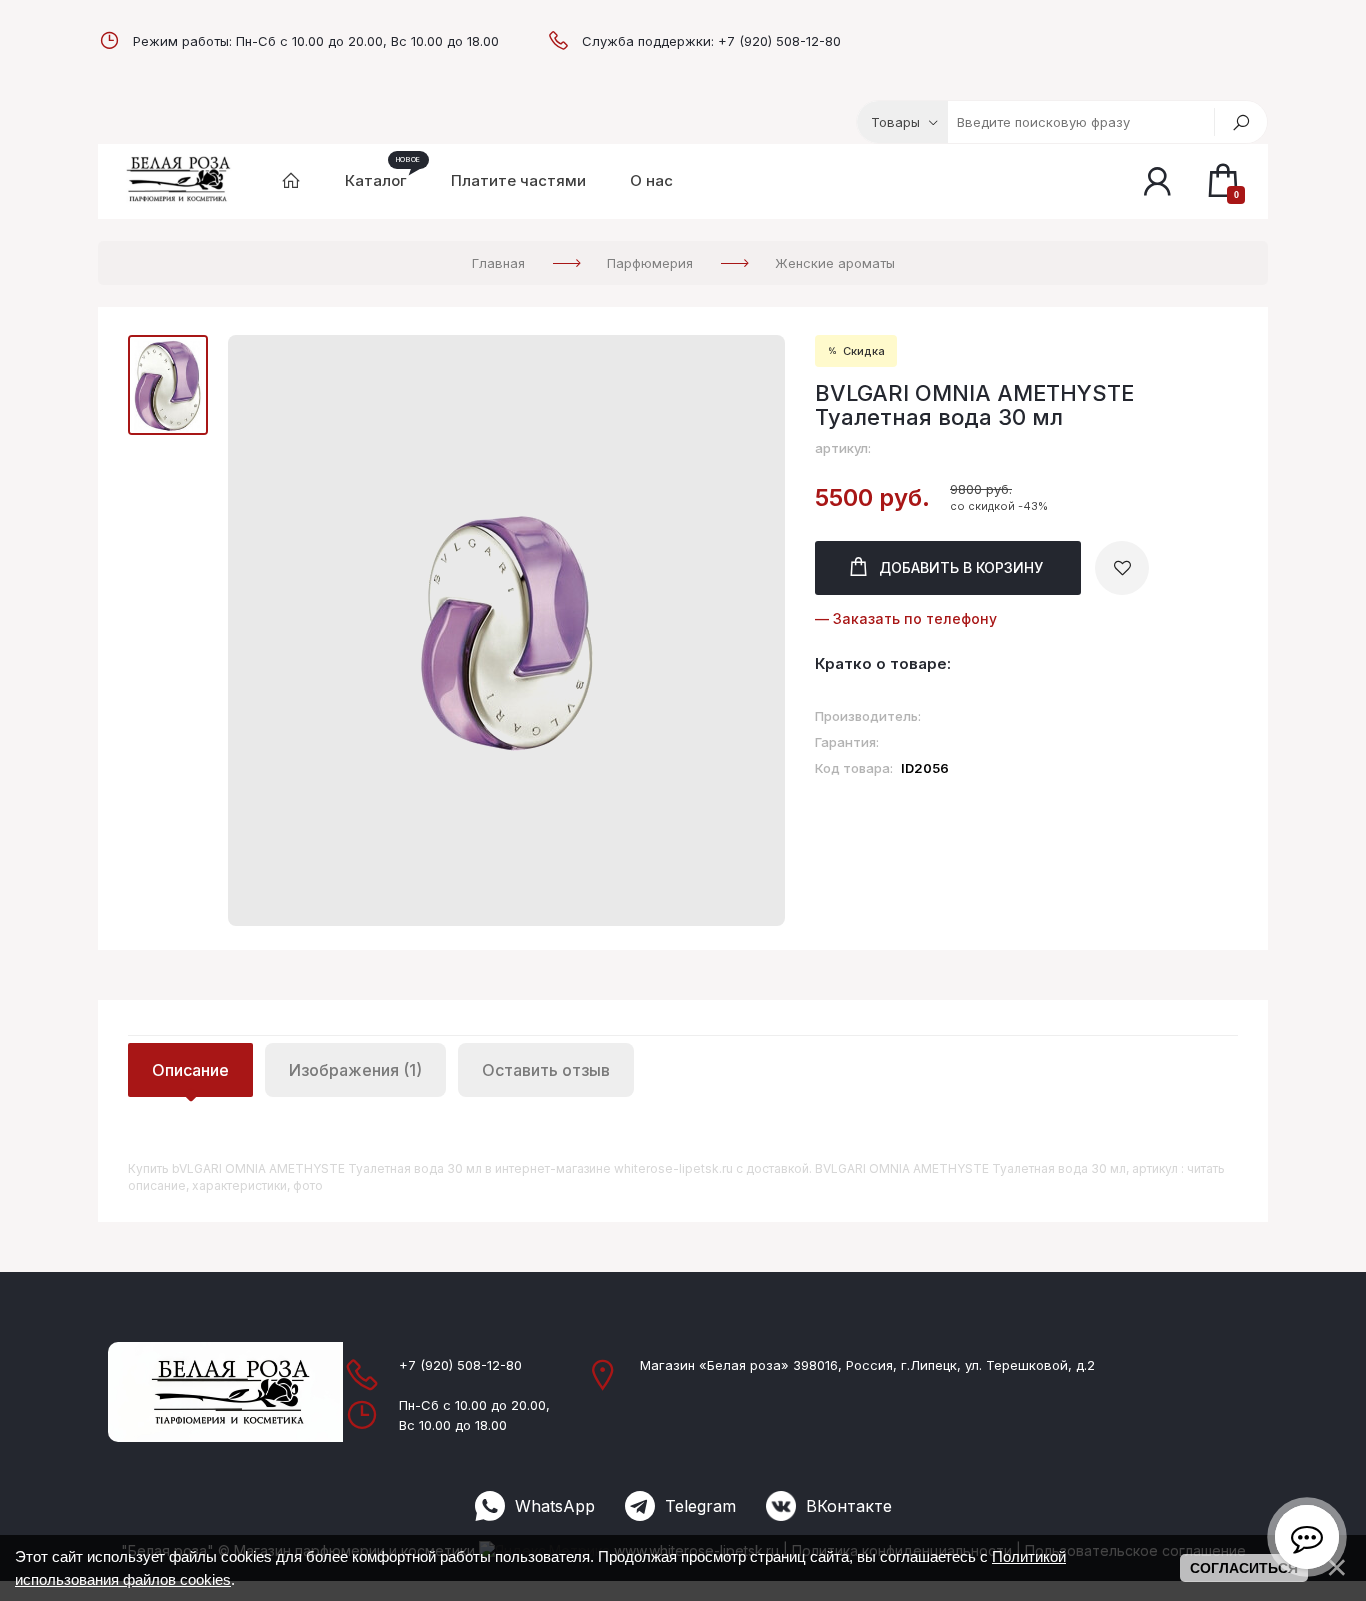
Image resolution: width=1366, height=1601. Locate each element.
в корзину (961, 567)
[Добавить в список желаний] (1122, 568)
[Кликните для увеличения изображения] (507, 631)
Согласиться (1244, 1568)
